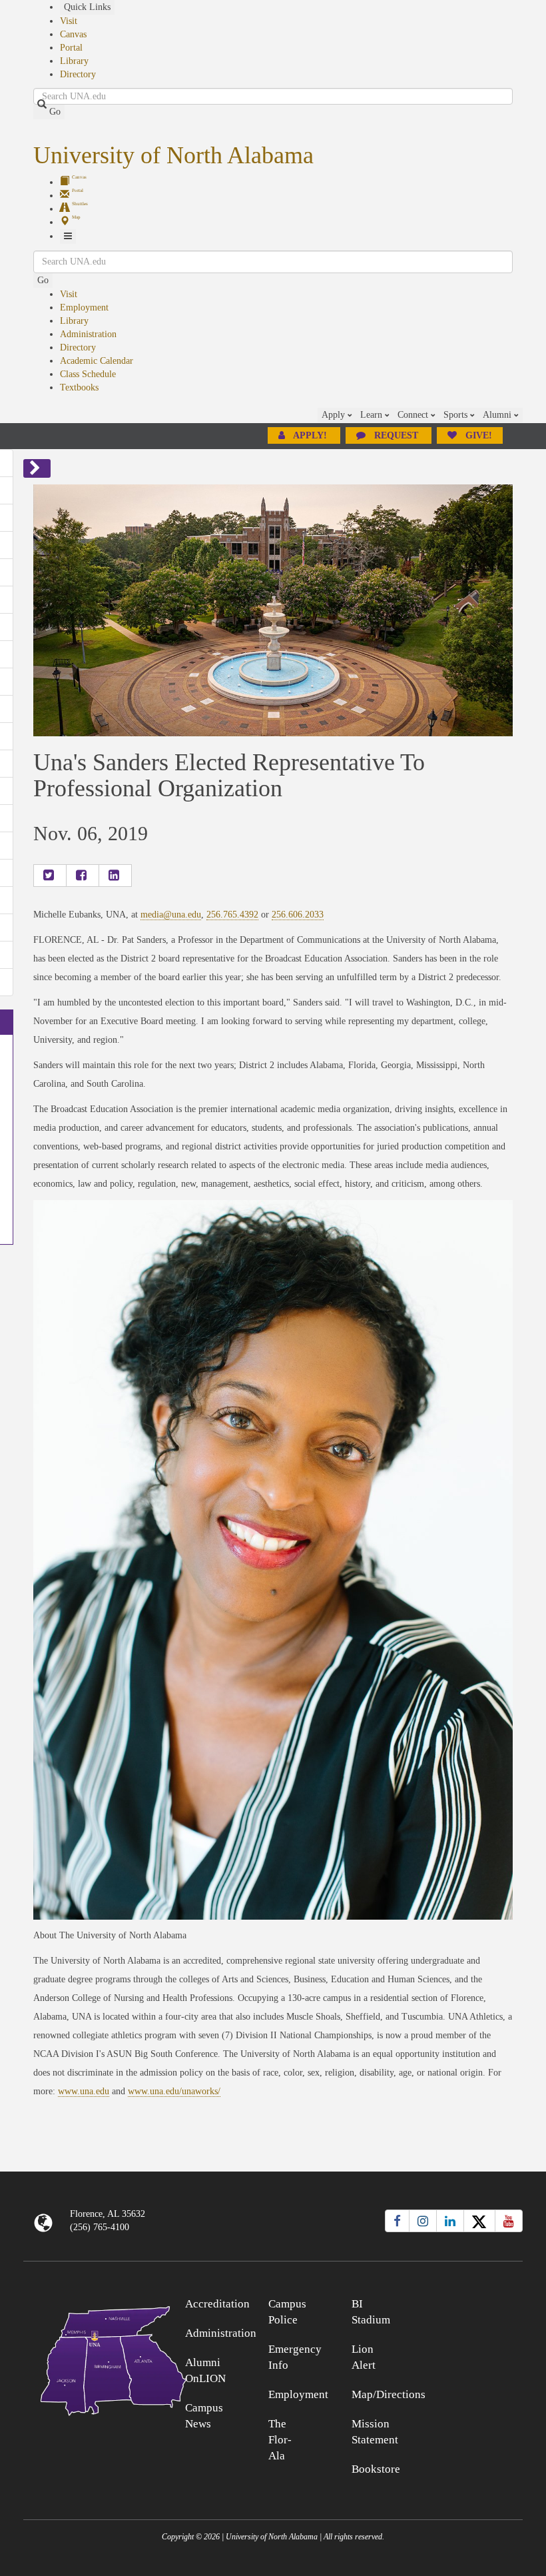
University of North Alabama (173, 155)
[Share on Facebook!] (83, 876)
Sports (457, 415)
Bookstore (376, 2469)
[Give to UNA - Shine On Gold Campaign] (461, 2302)
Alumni (498, 415)
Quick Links (87, 7)
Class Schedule (88, 374)
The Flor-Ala (280, 2440)
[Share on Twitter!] (50, 876)
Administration (88, 334)
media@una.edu (171, 915)
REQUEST (396, 435)
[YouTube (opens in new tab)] (509, 2221)
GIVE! (477, 435)
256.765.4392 (232, 915)
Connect (414, 415)
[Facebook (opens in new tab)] (397, 2221)
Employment (84, 308)
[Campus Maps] (86, 2358)
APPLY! (310, 435)
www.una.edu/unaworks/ (174, 2091)
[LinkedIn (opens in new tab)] (450, 2221)
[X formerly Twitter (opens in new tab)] (479, 2221)
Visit (69, 21)
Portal (71, 48)
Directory (78, 74)
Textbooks (79, 387)
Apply (335, 415)
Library (74, 61)
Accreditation (217, 2304)
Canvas (73, 34)
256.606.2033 (298, 915)
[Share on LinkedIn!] (115, 876)
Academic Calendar (97, 361)
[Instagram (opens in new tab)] (423, 2221)
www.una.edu (84, 2091)
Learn (373, 415)
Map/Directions (389, 2394)
